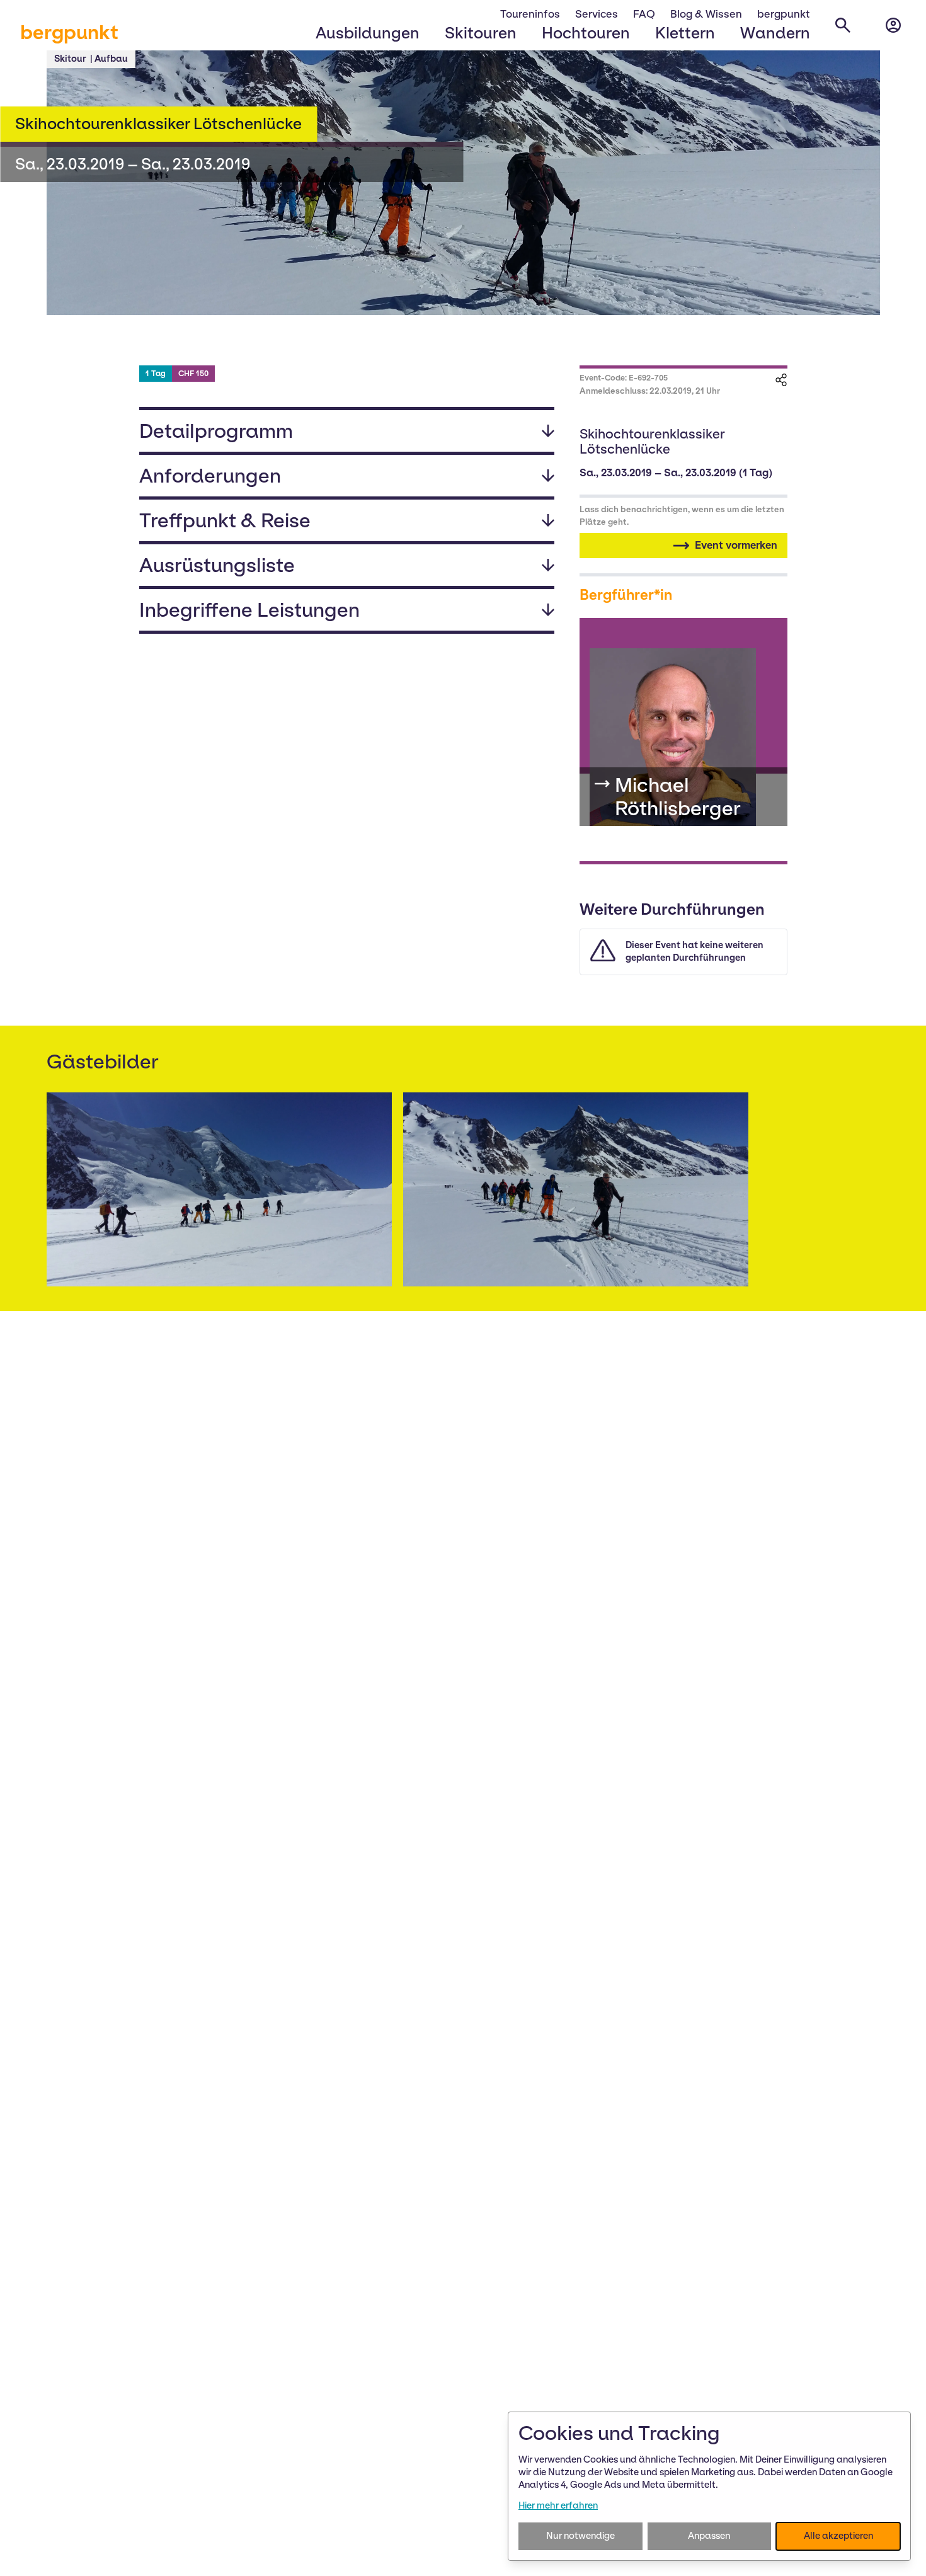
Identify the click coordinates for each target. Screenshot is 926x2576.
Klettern (685, 33)
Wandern (775, 33)
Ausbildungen (368, 33)
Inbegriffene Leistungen (249, 610)
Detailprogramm (216, 431)
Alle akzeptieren (838, 2536)
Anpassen (709, 2536)
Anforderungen (210, 476)
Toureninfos (530, 14)
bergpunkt (69, 32)
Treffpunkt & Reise (225, 520)
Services (597, 14)
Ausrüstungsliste (217, 565)
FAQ (644, 14)
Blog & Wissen (706, 14)
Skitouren (481, 33)
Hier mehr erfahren (558, 2505)
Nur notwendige (580, 2536)
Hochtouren (586, 33)
